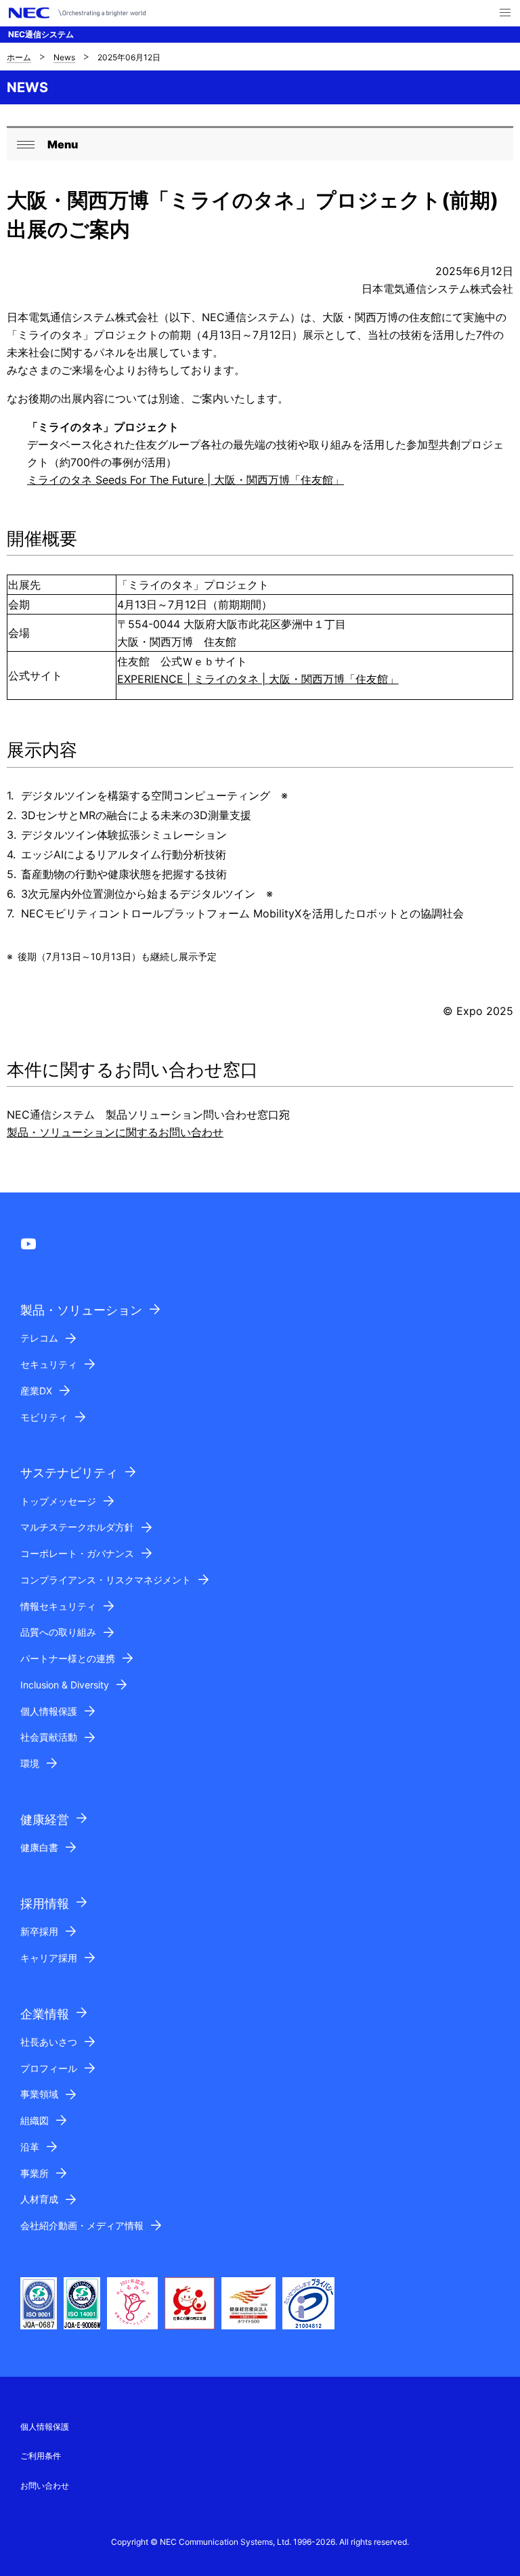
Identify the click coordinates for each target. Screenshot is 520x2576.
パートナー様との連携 (68, 1658)
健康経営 (45, 1820)
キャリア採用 (49, 1958)
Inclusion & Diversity (65, 1685)
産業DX (36, 1391)
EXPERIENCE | (258, 679)
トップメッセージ (58, 1501)
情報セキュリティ (58, 1606)
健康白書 (39, 1847)
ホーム (19, 57)
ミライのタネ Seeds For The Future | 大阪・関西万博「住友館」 (186, 480)
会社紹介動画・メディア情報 (82, 2225)
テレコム (39, 1338)
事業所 (35, 2173)
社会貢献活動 (49, 1737)
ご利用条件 (41, 2456)
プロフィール (49, 2068)
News (64, 57)
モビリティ (44, 1417)
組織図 (35, 2120)
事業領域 (39, 2094)
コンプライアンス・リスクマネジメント (106, 1580)
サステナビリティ (69, 1473)
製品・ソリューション (81, 1310)
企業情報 (45, 2014)
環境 (30, 1763)
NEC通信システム (41, 34)
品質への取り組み (58, 1632)
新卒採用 (39, 1931)
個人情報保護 (49, 1711)
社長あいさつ (49, 2042)
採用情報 (45, 1904)
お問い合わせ (45, 2486)
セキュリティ (49, 1364)
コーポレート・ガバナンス (77, 1553)
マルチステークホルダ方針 (77, 1527)
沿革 (30, 2147)
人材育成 (39, 2199)
